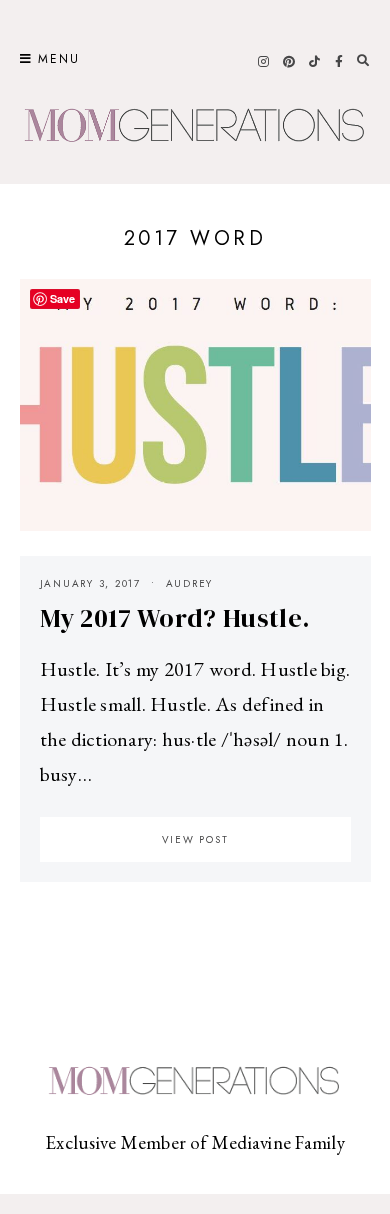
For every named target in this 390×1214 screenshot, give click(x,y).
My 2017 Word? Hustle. (175, 618)
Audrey (190, 583)
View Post (195, 839)
